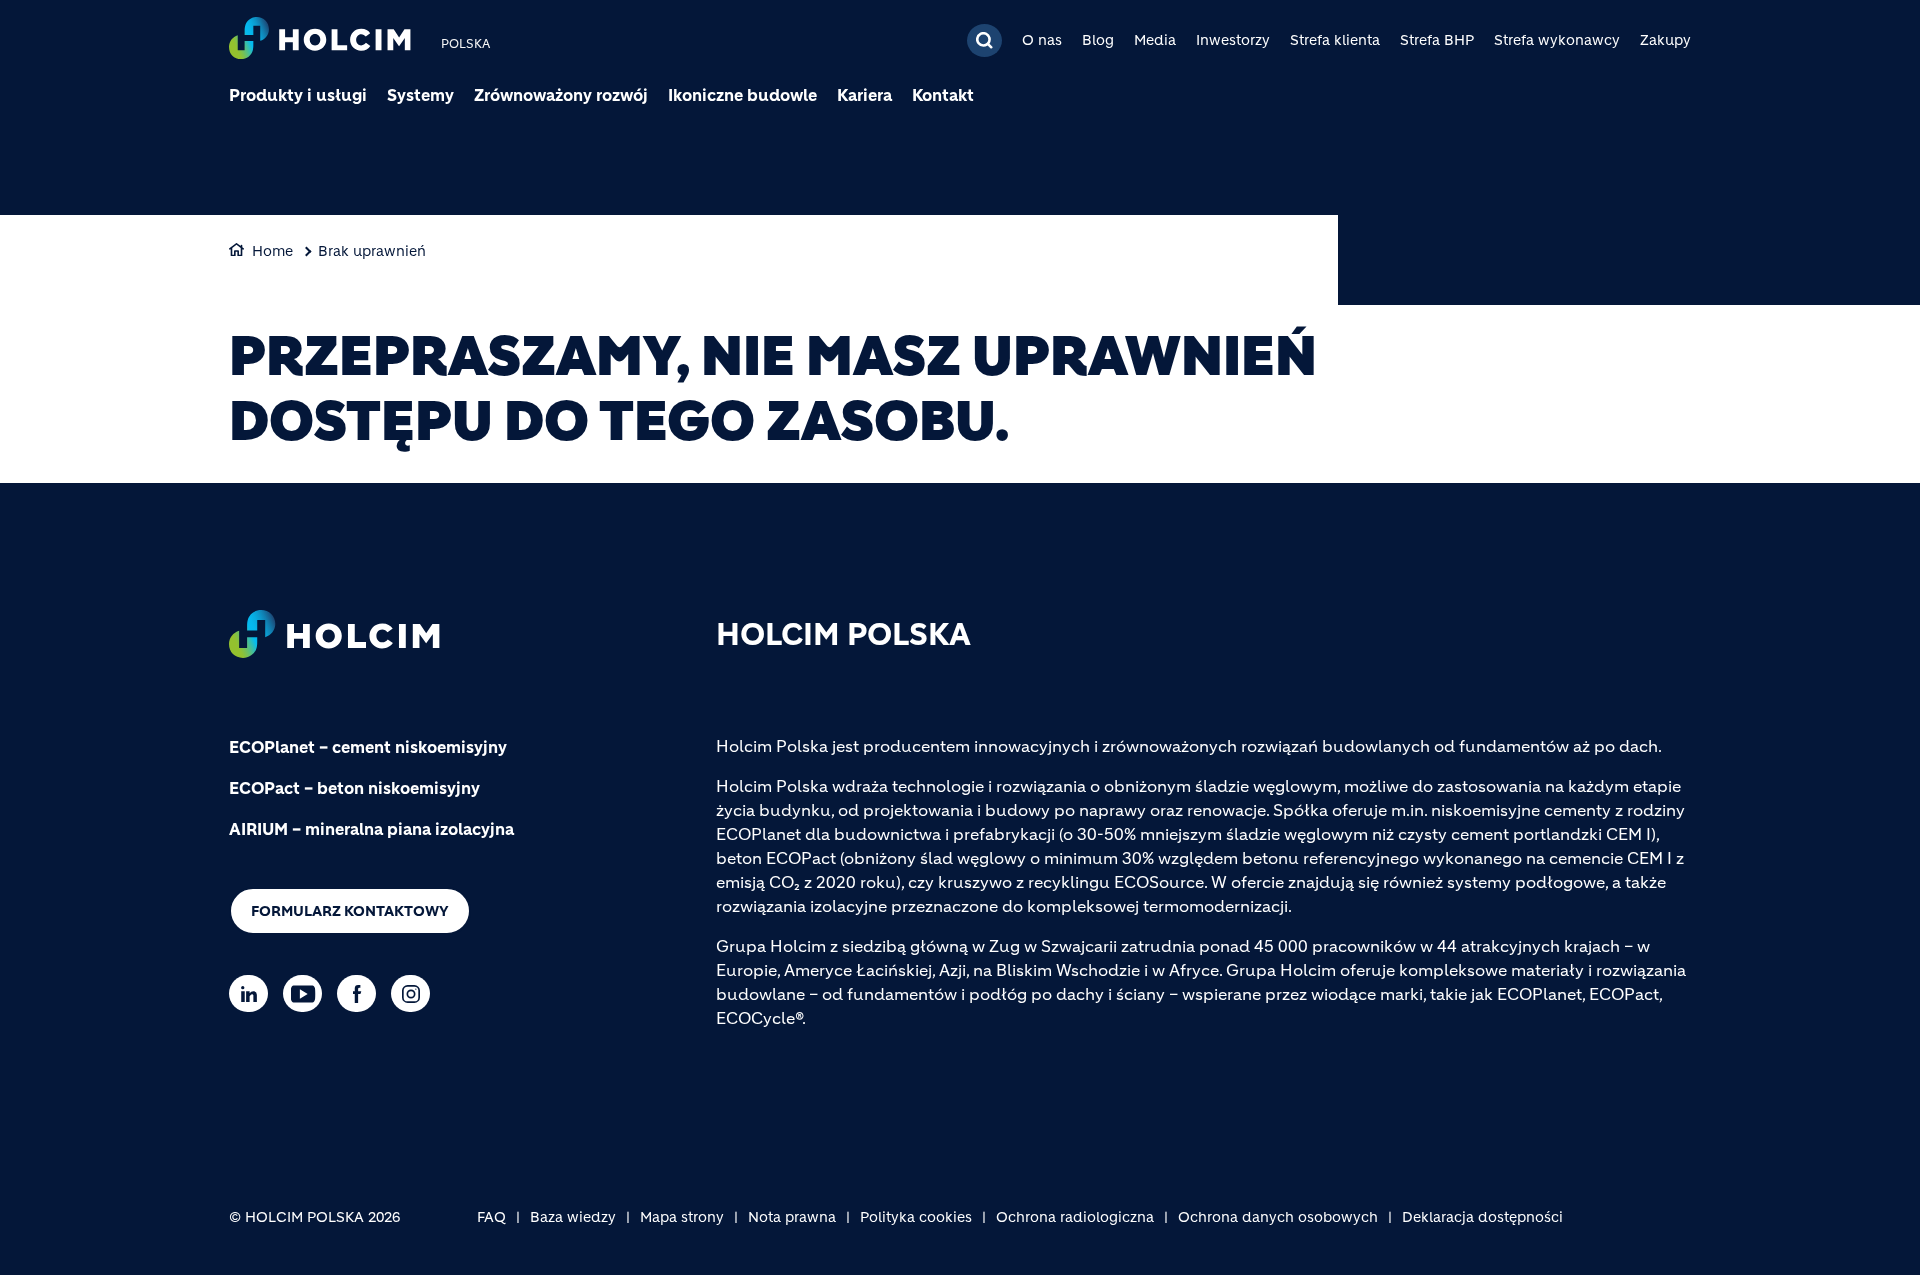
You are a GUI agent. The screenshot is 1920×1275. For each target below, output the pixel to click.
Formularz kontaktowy (350, 911)
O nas (1042, 40)
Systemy (420, 95)
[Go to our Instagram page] (415, 993)
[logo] (320, 40)
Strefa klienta (1335, 40)
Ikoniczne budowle (742, 95)
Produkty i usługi (298, 95)
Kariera (864, 95)
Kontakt (943, 95)
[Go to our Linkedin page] (253, 993)
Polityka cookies (916, 1217)
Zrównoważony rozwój (561, 95)
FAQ (491, 1217)
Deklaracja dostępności (1482, 1217)
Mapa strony (682, 1217)
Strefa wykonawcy (1557, 40)
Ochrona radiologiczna (1075, 1217)
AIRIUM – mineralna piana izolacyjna (371, 829)
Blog (1098, 40)
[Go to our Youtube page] (307, 993)
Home (272, 251)
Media (1155, 40)
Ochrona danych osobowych (1278, 1217)
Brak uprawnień (372, 251)
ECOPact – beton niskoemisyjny (354, 788)
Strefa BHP (1437, 40)
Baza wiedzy (573, 1217)
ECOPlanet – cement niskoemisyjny (368, 747)
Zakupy (1665, 40)
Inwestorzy (1233, 40)
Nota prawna (792, 1217)
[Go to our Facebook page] (361, 993)
